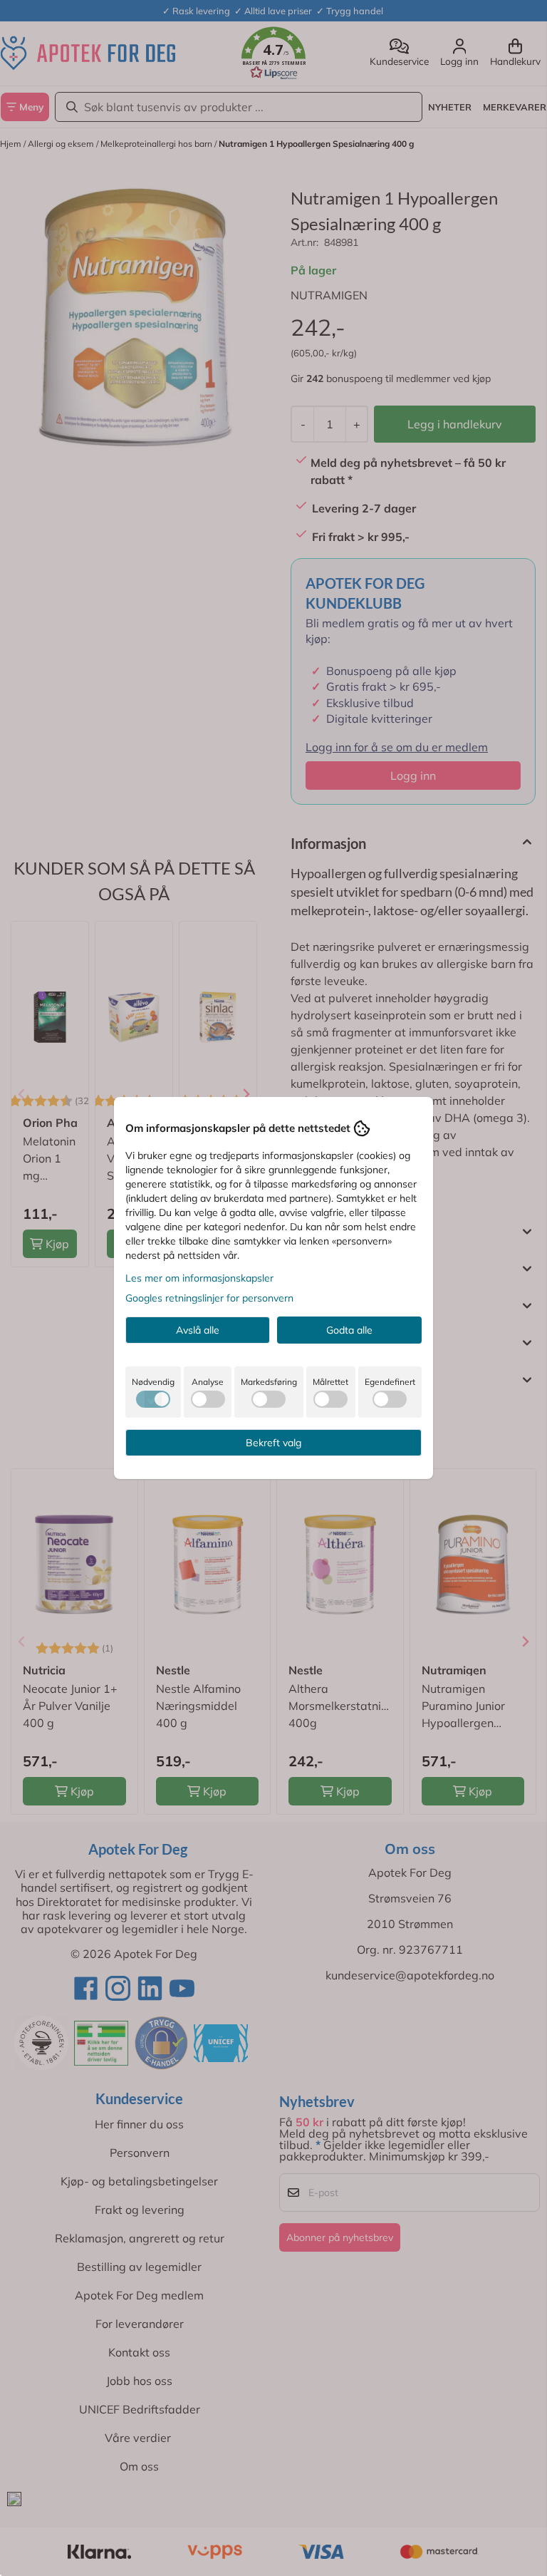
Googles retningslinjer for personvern (209, 1298)
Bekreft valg (273, 1443)
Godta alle (349, 1330)
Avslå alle (198, 1330)
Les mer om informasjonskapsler (199, 1278)
